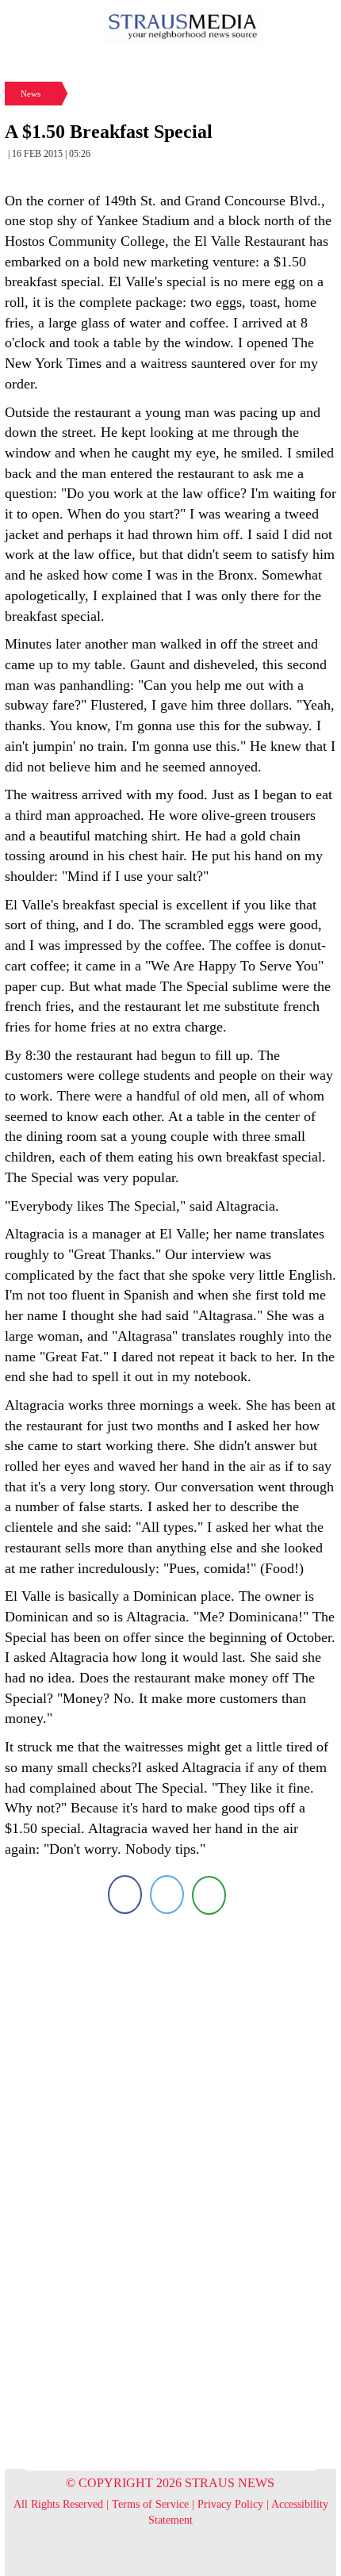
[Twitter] (167, 1895)
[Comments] (209, 1895)
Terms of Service (150, 2504)
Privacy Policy (230, 2504)
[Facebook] (125, 1895)
